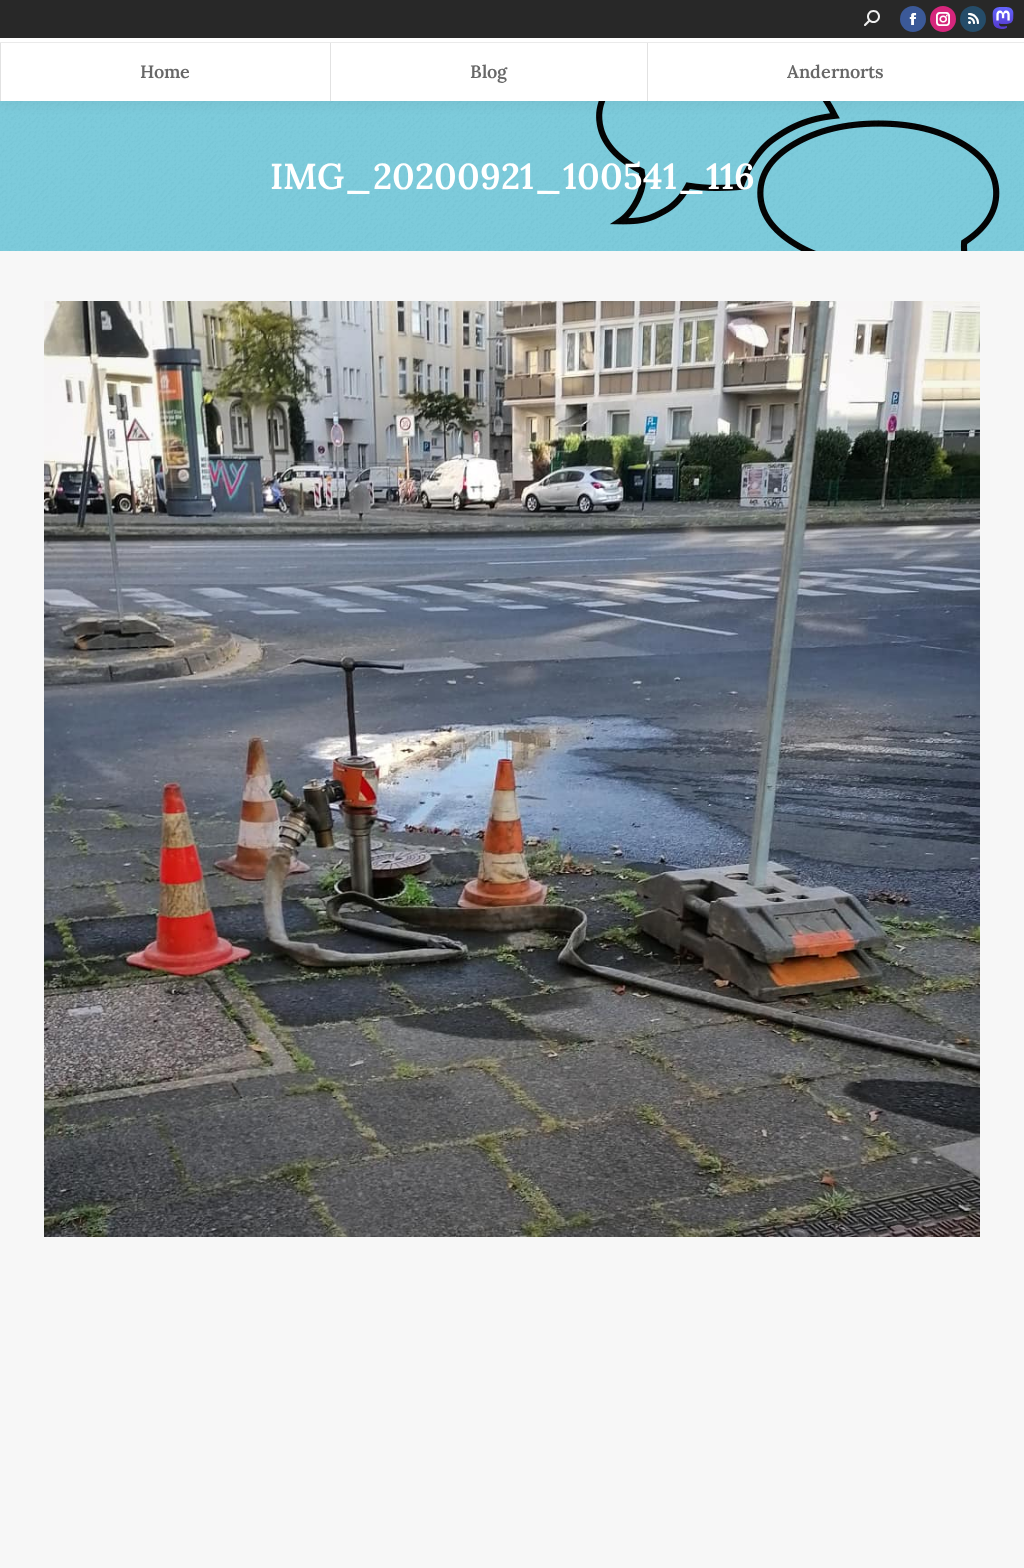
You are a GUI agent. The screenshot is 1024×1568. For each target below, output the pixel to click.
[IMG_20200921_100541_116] (512, 769)
